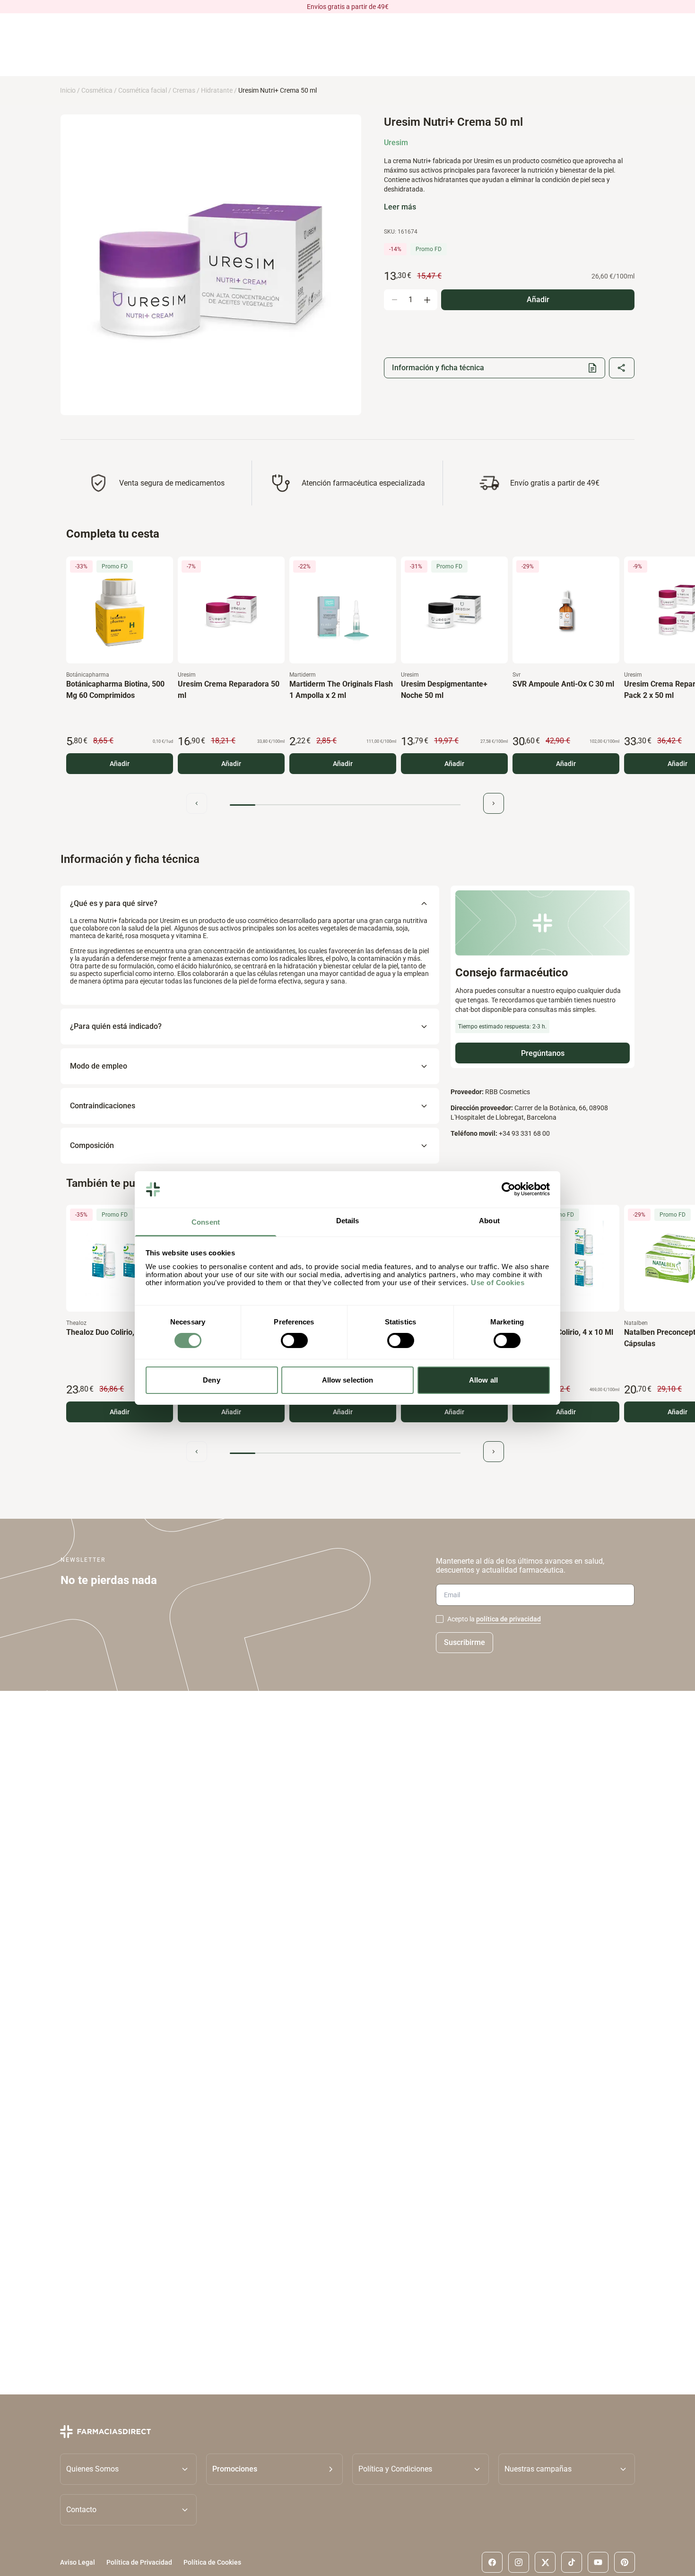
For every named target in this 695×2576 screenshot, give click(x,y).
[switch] (294, 1340)
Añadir (120, 764)
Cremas (184, 90)
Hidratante (217, 90)
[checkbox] (440, 1619)
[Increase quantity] (427, 300)
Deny (211, 1380)
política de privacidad (508, 1619)
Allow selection (348, 1380)
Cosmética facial (143, 90)
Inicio (68, 90)
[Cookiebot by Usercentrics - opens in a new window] (508, 1189)
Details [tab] (348, 1221)
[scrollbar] (345, 805)
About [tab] (489, 1221)
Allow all (483, 1380)
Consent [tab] (206, 1222)
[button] (274, 2469)
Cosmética (97, 90)
